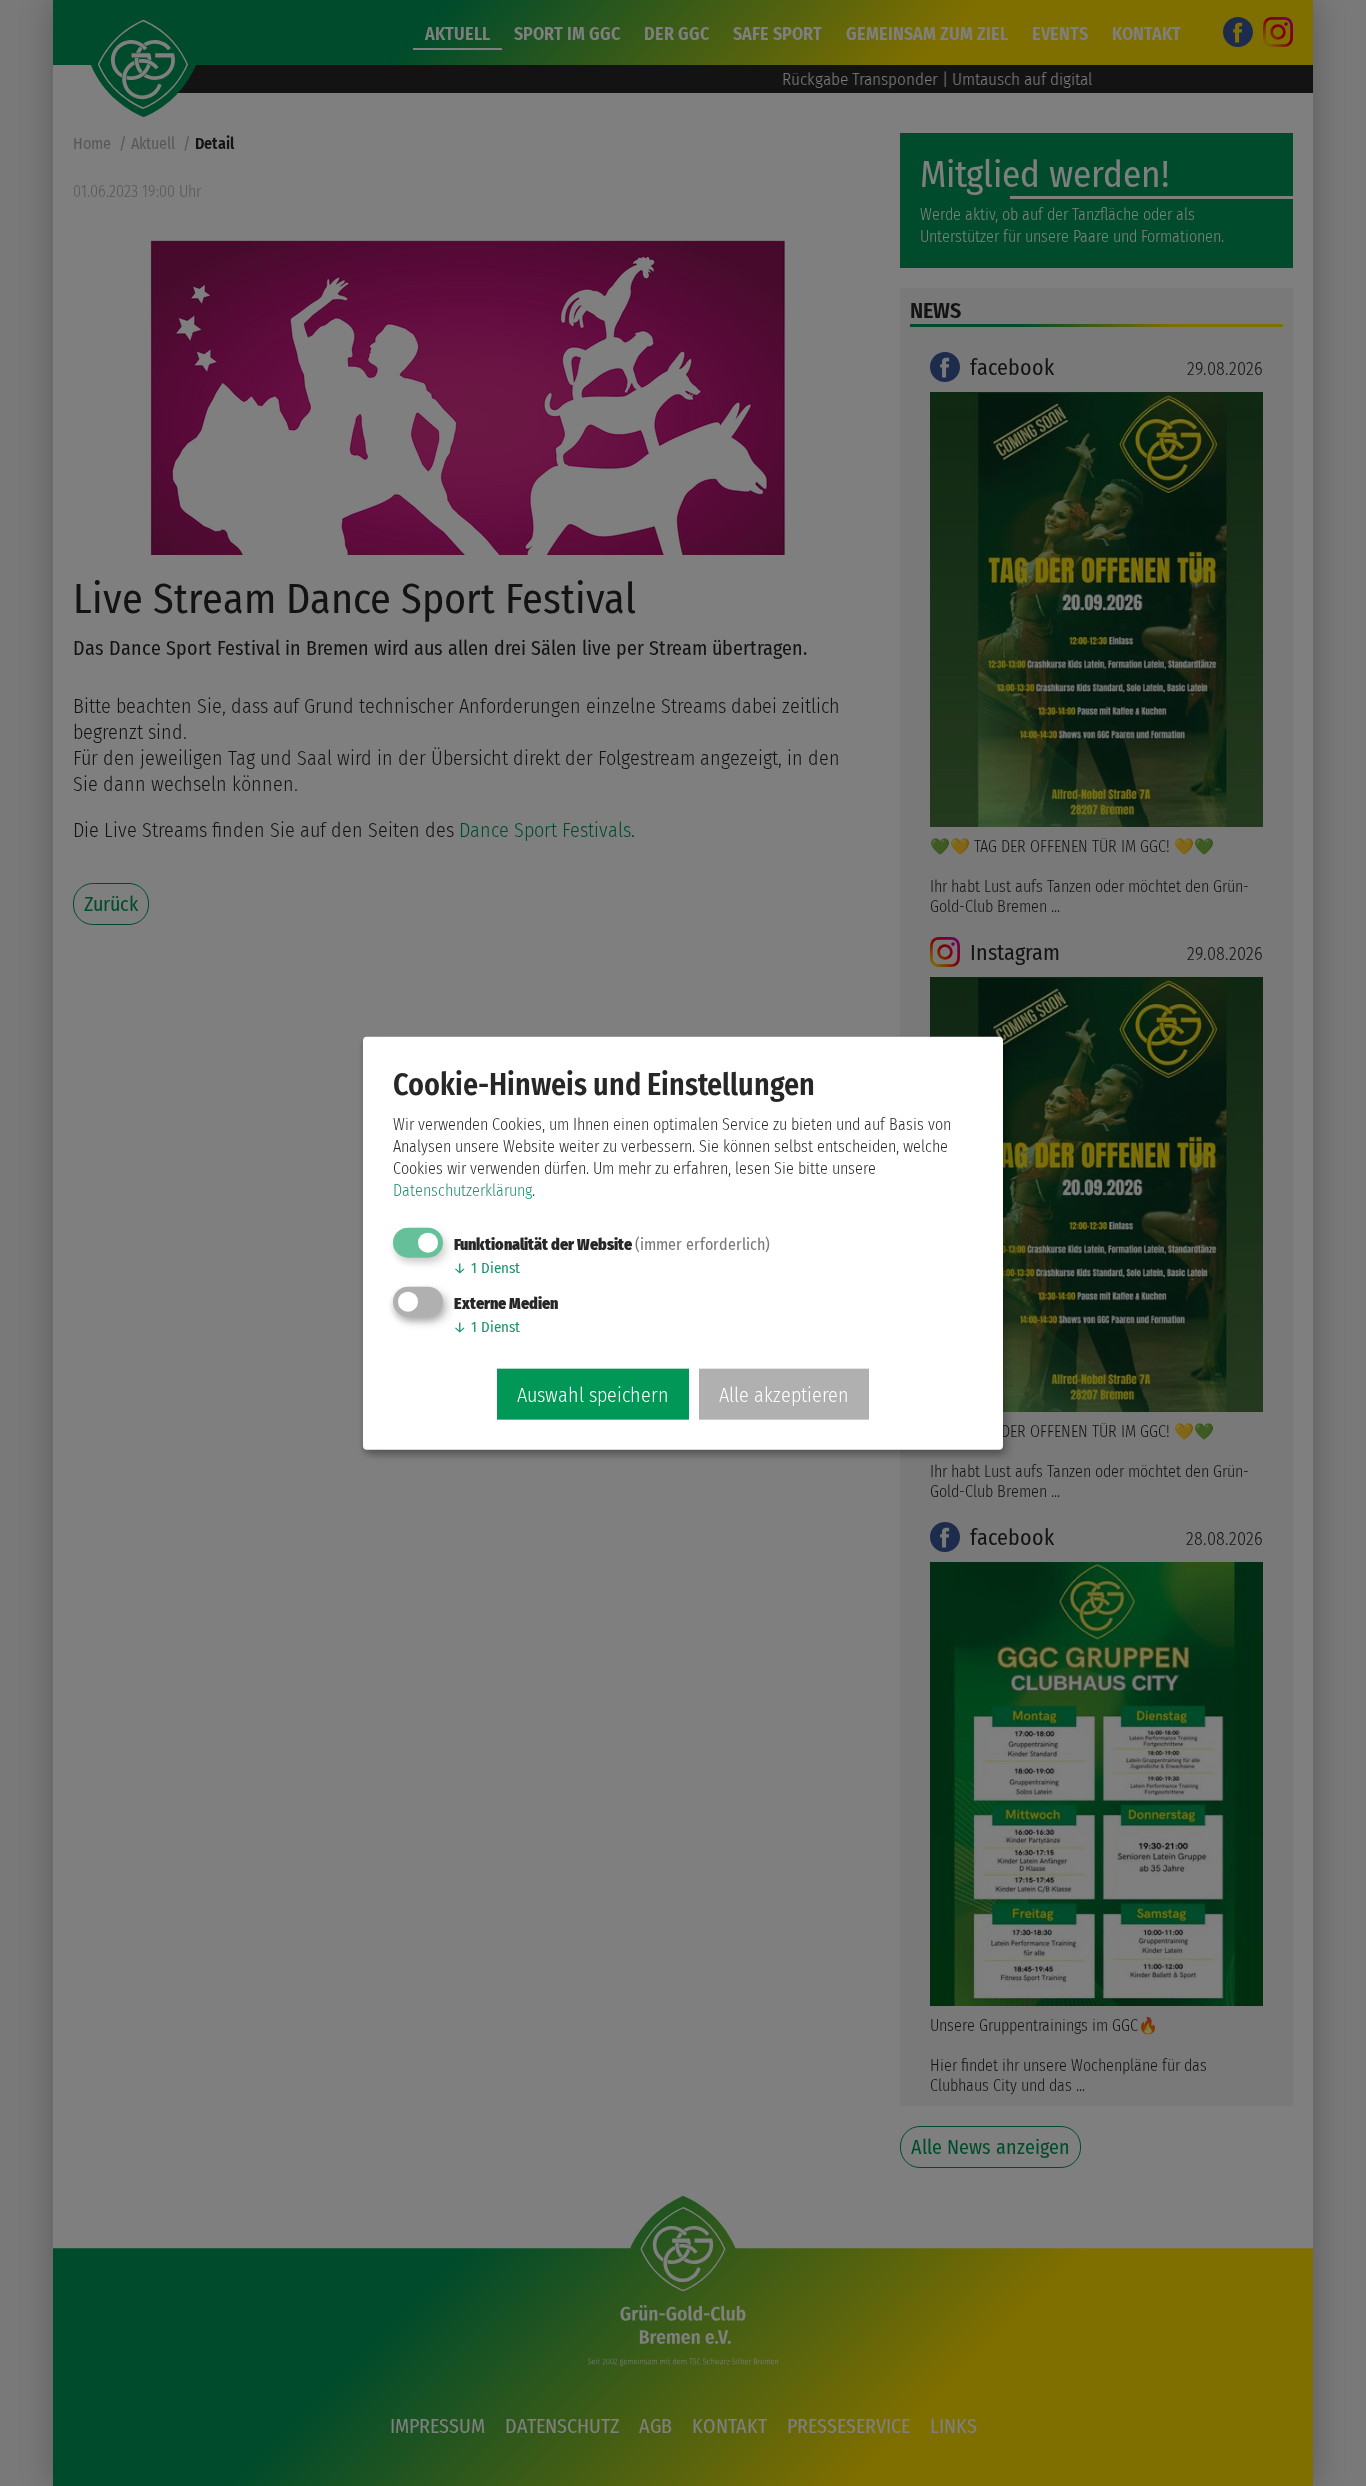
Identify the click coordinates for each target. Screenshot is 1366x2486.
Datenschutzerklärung (462, 1190)
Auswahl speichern (593, 1394)
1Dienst (486, 1268)
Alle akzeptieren (784, 1394)
